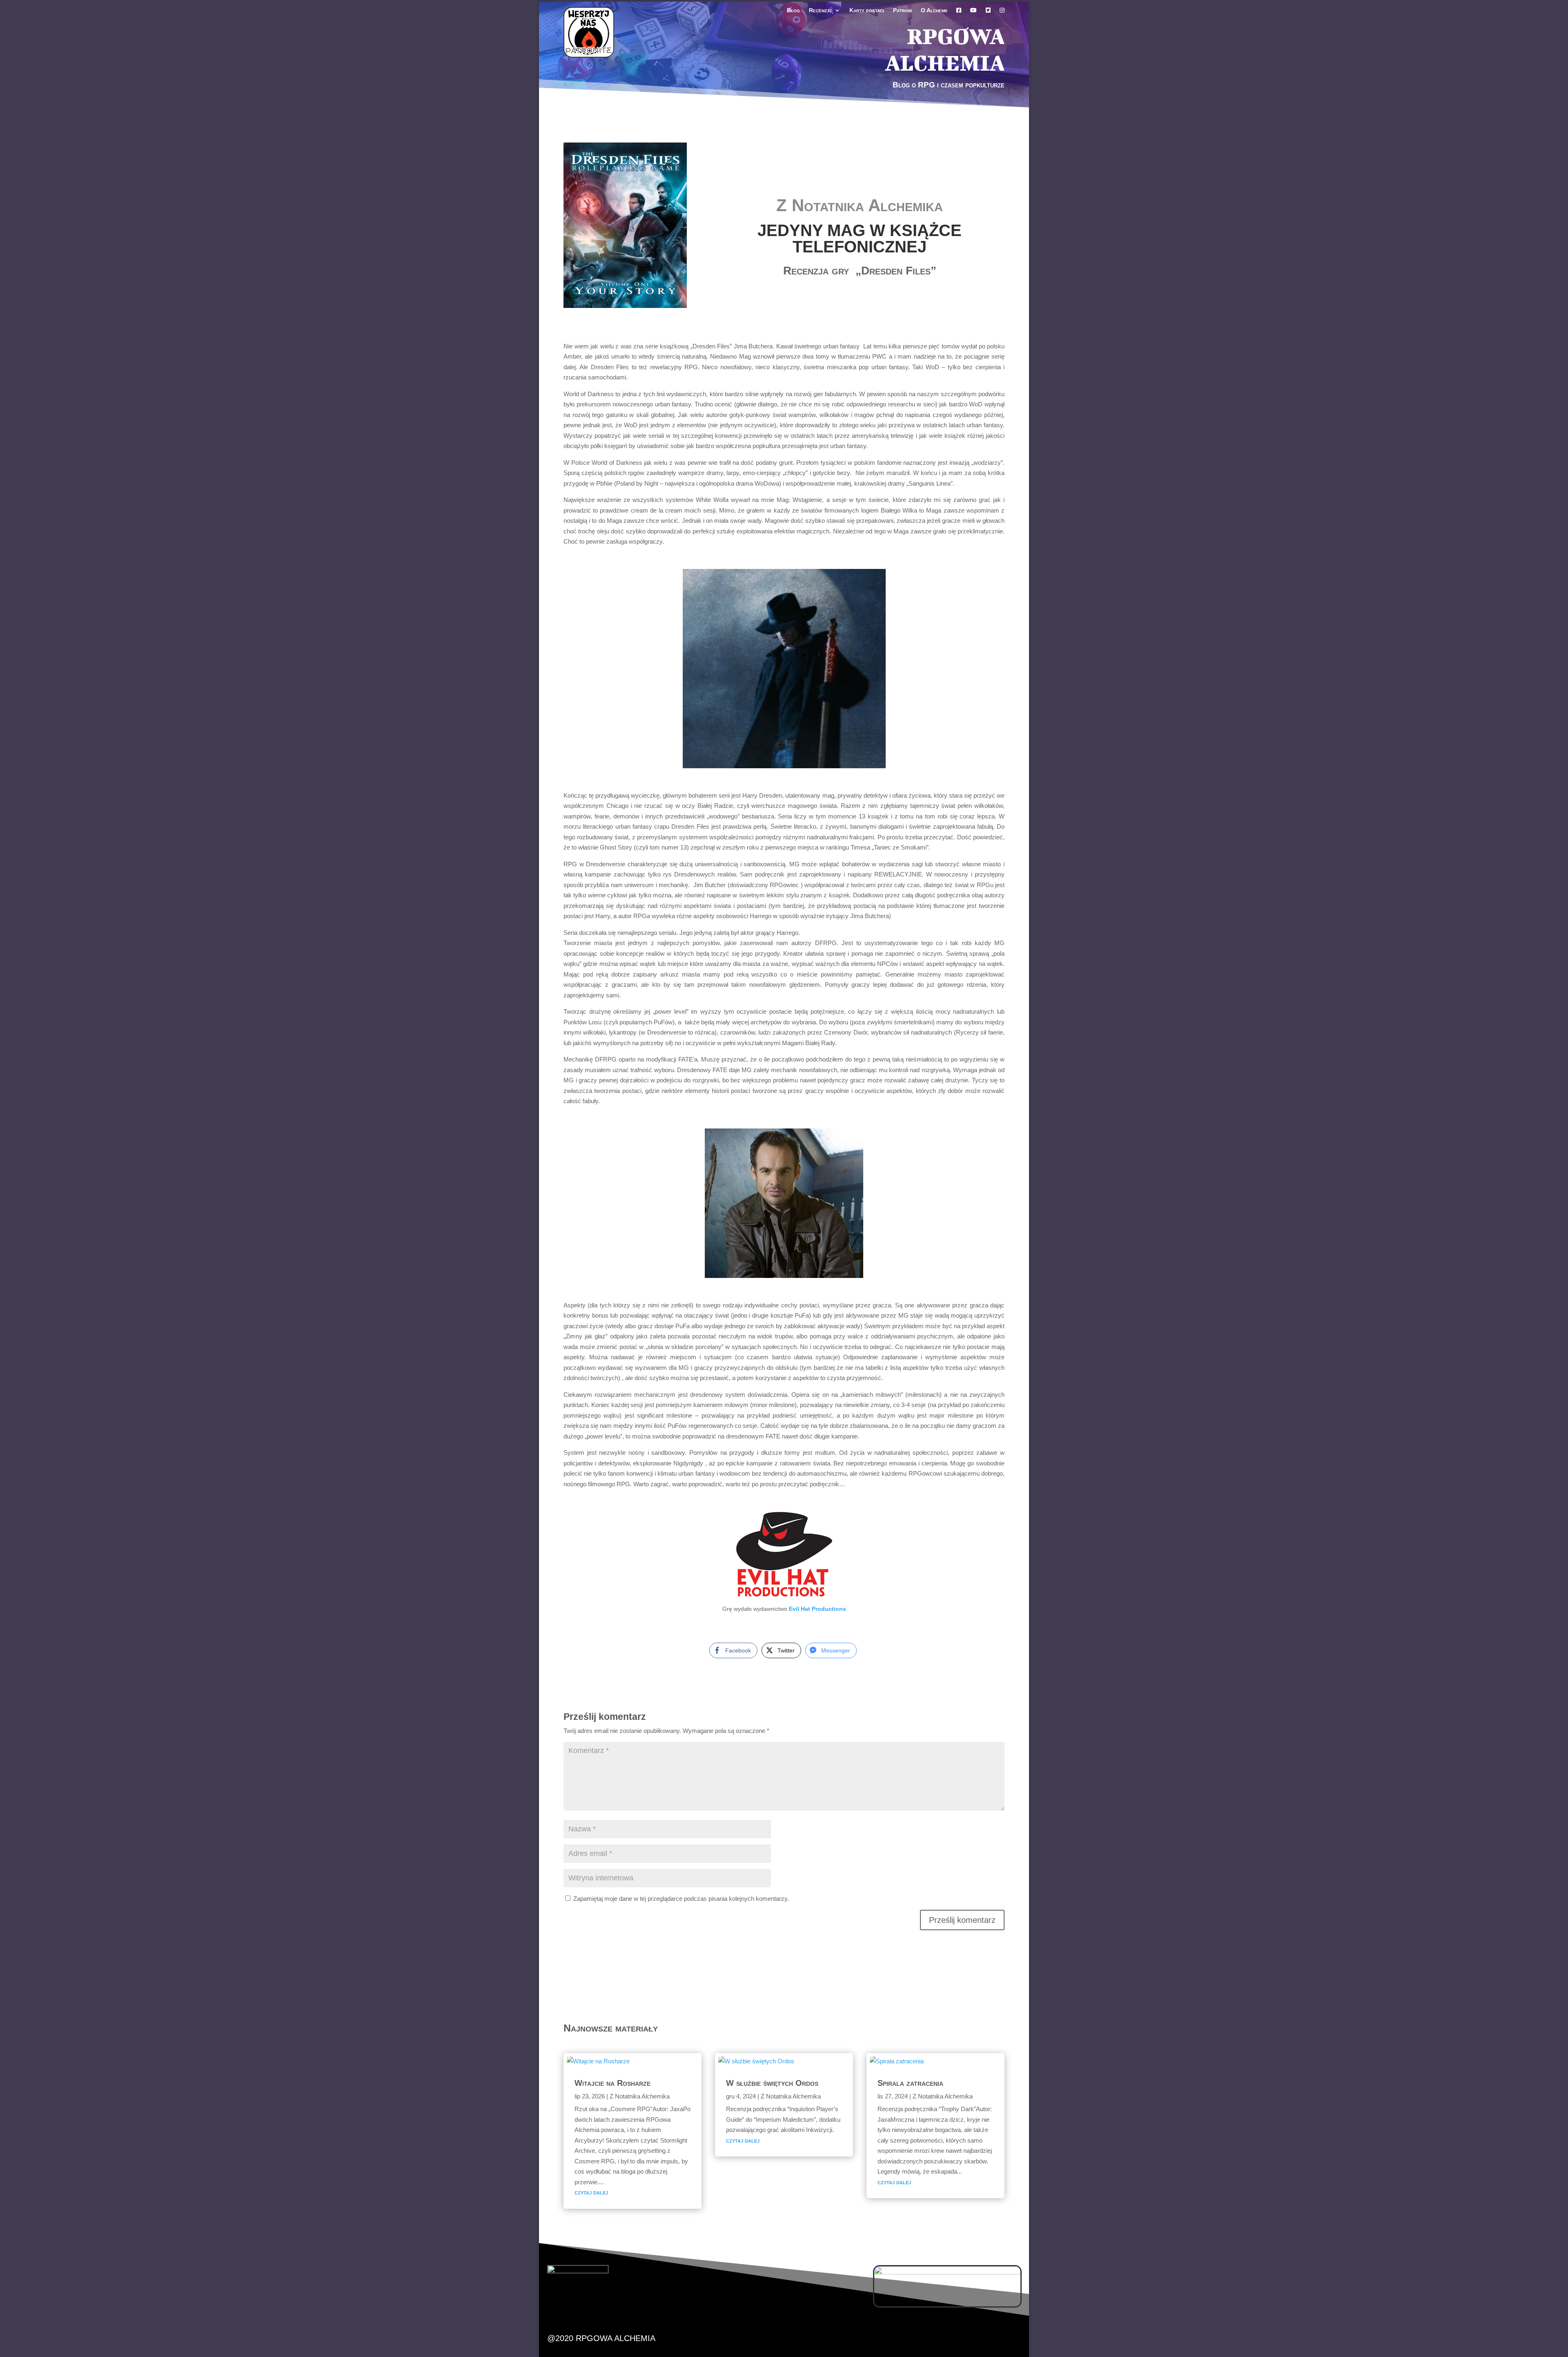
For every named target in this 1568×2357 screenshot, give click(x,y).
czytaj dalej (591, 2192)
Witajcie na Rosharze (612, 2083)
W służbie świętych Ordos (772, 2083)
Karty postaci (867, 10)
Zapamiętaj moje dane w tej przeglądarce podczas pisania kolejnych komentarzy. (681, 1899)
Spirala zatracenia (910, 2083)
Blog (793, 10)
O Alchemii (934, 10)
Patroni (902, 10)
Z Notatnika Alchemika (860, 205)
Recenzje (821, 10)
